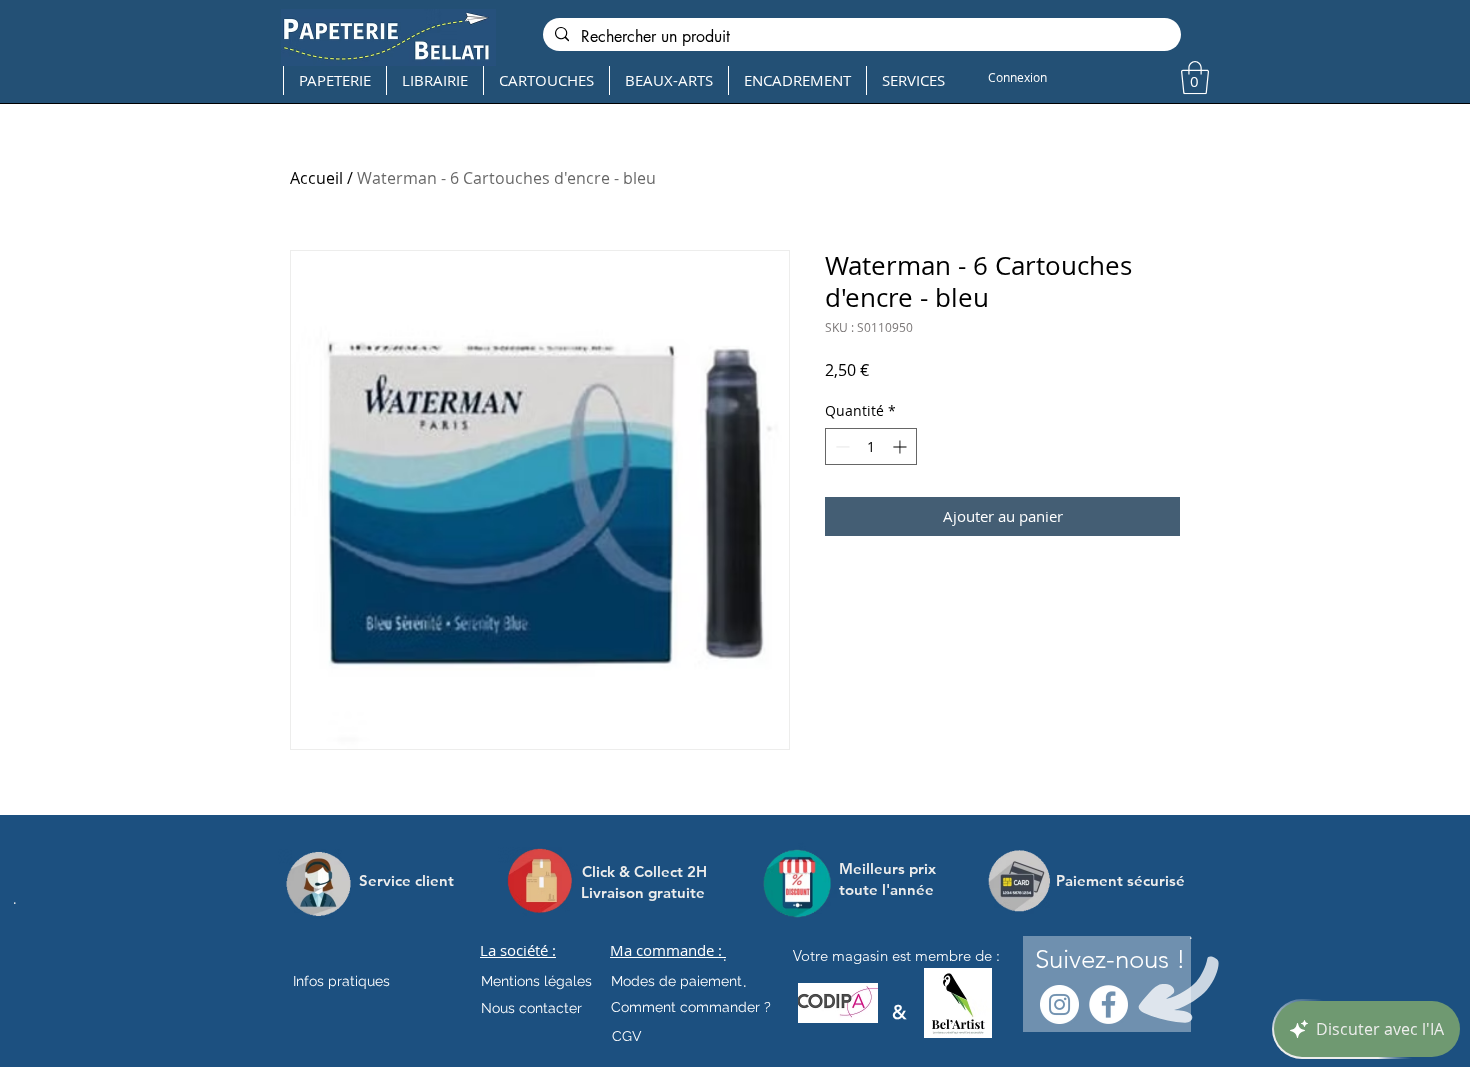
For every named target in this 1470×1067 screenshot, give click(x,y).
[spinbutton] (871, 446)
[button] (1195, 77)
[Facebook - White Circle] (1108, 1004)
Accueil (316, 178)
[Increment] (901, 446)
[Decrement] (840, 446)
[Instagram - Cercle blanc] (1059, 1004)
